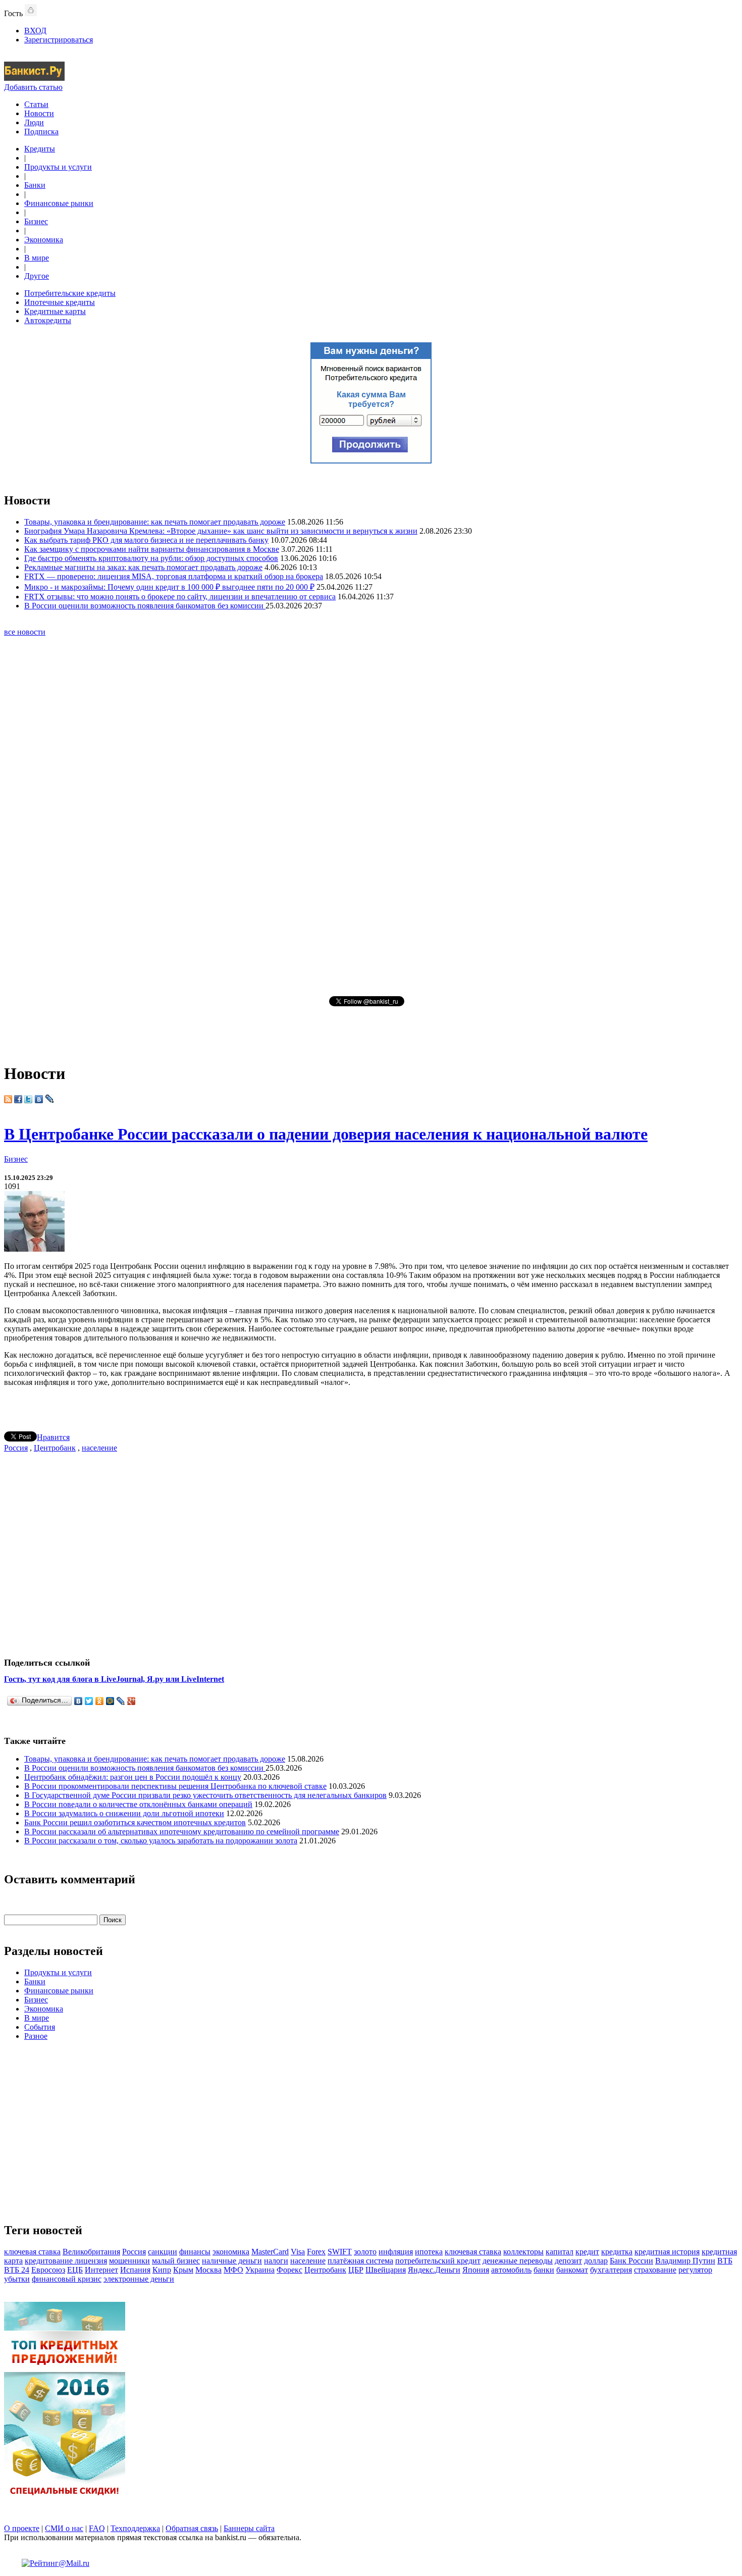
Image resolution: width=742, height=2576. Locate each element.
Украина (260, 2270)
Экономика (44, 240)
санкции (163, 2252)
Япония (476, 2270)
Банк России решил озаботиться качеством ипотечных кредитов (135, 1822)
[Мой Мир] (110, 1701)
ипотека (429, 2252)
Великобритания (91, 2252)
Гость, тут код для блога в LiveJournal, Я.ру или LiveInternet (114, 1679)
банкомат (572, 2270)
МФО (233, 2270)
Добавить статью (33, 87)
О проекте (22, 2528)
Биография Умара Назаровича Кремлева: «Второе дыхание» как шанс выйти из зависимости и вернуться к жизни (221, 531)
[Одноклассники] (100, 1701)
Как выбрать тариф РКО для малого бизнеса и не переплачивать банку (146, 540)
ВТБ (725, 2261)
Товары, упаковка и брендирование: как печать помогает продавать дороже (155, 522)
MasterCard (270, 2252)
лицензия (91, 2261)
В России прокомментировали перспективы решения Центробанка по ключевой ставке (175, 1786)
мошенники (129, 2261)
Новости (39, 113)
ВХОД (35, 31)
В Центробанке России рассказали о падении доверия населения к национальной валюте (326, 1134)
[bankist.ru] (34, 78)
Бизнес (36, 221)
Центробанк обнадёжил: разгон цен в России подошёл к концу (133, 1777)
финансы (195, 2252)
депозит (568, 2261)
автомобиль (511, 2270)
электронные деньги (139, 2279)
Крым (183, 2270)
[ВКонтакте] (78, 1701)
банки (544, 2270)
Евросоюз (48, 2270)
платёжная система (360, 2261)
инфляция (396, 2252)
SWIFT (340, 2252)
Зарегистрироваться (59, 40)
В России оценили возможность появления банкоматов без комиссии (145, 606)
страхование (655, 2270)
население (99, 1448)
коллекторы (523, 2252)
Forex (316, 2252)
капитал (560, 2252)
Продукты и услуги (58, 167)
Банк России (631, 2261)
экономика (231, 2252)
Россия (16, 1448)
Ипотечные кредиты (60, 302)
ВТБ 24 (17, 2270)
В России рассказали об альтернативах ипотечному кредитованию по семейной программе (182, 1832)
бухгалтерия (611, 2270)
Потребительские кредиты (70, 293)
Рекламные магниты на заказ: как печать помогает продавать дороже (143, 567)
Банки (35, 185)
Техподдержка (135, 2528)
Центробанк (55, 1448)
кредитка (617, 2252)
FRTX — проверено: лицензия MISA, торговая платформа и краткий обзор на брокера (174, 576)
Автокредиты (48, 320)
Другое (37, 276)
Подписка (41, 132)
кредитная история (667, 2252)
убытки (17, 2279)
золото (365, 2252)
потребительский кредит (438, 2261)
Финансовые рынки (59, 203)
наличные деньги (232, 2261)
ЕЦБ (75, 2270)
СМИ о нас (64, 2528)
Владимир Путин (685, 2261)
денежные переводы (518, 2261)
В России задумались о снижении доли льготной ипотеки (124, 1813)
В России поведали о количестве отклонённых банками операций (138, 1804)
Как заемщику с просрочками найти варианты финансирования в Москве (152, 549)
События (40, 2027)
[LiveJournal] (121, 1701)
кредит (587, 2252)
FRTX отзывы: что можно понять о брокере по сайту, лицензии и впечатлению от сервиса (180, 597)
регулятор (695, 2270)
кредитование (50, 2261)
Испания (135, 2270)
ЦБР (356, 2270)
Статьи (36, 104)
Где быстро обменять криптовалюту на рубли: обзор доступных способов (151, 558)
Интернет (101, 2270)
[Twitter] (89, 1701)
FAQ (97, 2528)
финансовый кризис (67, 2279)
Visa (298, 2252)
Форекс (289, 2270)
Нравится (53, 1437)
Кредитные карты (55, 311)
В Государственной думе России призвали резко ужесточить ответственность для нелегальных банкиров (205, 1795)
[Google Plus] (131, 1701)
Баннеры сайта (249, 2528)
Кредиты (40, 149)
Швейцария (386, 2270)
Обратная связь (192, 2528)
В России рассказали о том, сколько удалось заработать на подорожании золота (161, 1841)
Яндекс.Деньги (434, 2270)
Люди (34, 122)
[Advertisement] (371, 815)
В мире (37, 258)
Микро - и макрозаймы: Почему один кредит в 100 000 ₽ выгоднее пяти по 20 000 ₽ (169, 587)
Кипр (162, 2270)
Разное (36, 2036)
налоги (276, 2261)
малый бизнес (176, 2261)
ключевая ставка (32, 2252)
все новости (25, 632)
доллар (596, 2261)
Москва (208, 2270)
